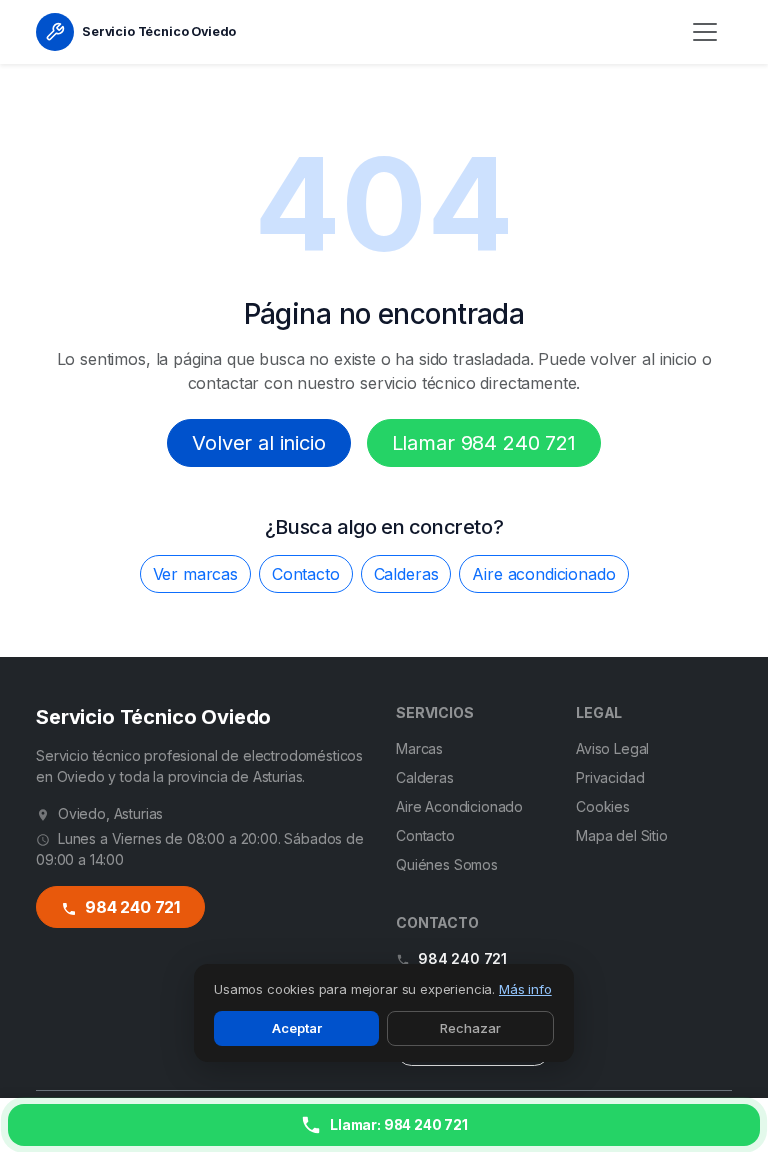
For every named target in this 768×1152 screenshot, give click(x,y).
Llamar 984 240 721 (484, 443)
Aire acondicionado (543, 574)
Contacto (306, 574)
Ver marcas (195, 574)
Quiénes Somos (447, 864)
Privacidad (610, 777)
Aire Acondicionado (459, 806)
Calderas (406, 574)
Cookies (603, 806)
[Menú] (705, 32)
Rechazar (470, 1028)
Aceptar (297, 1028)
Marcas (419, 748)
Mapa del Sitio (622, 835)
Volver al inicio (258, 443)
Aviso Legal (612, 748)
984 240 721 (130, 907)
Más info (525, 989)
